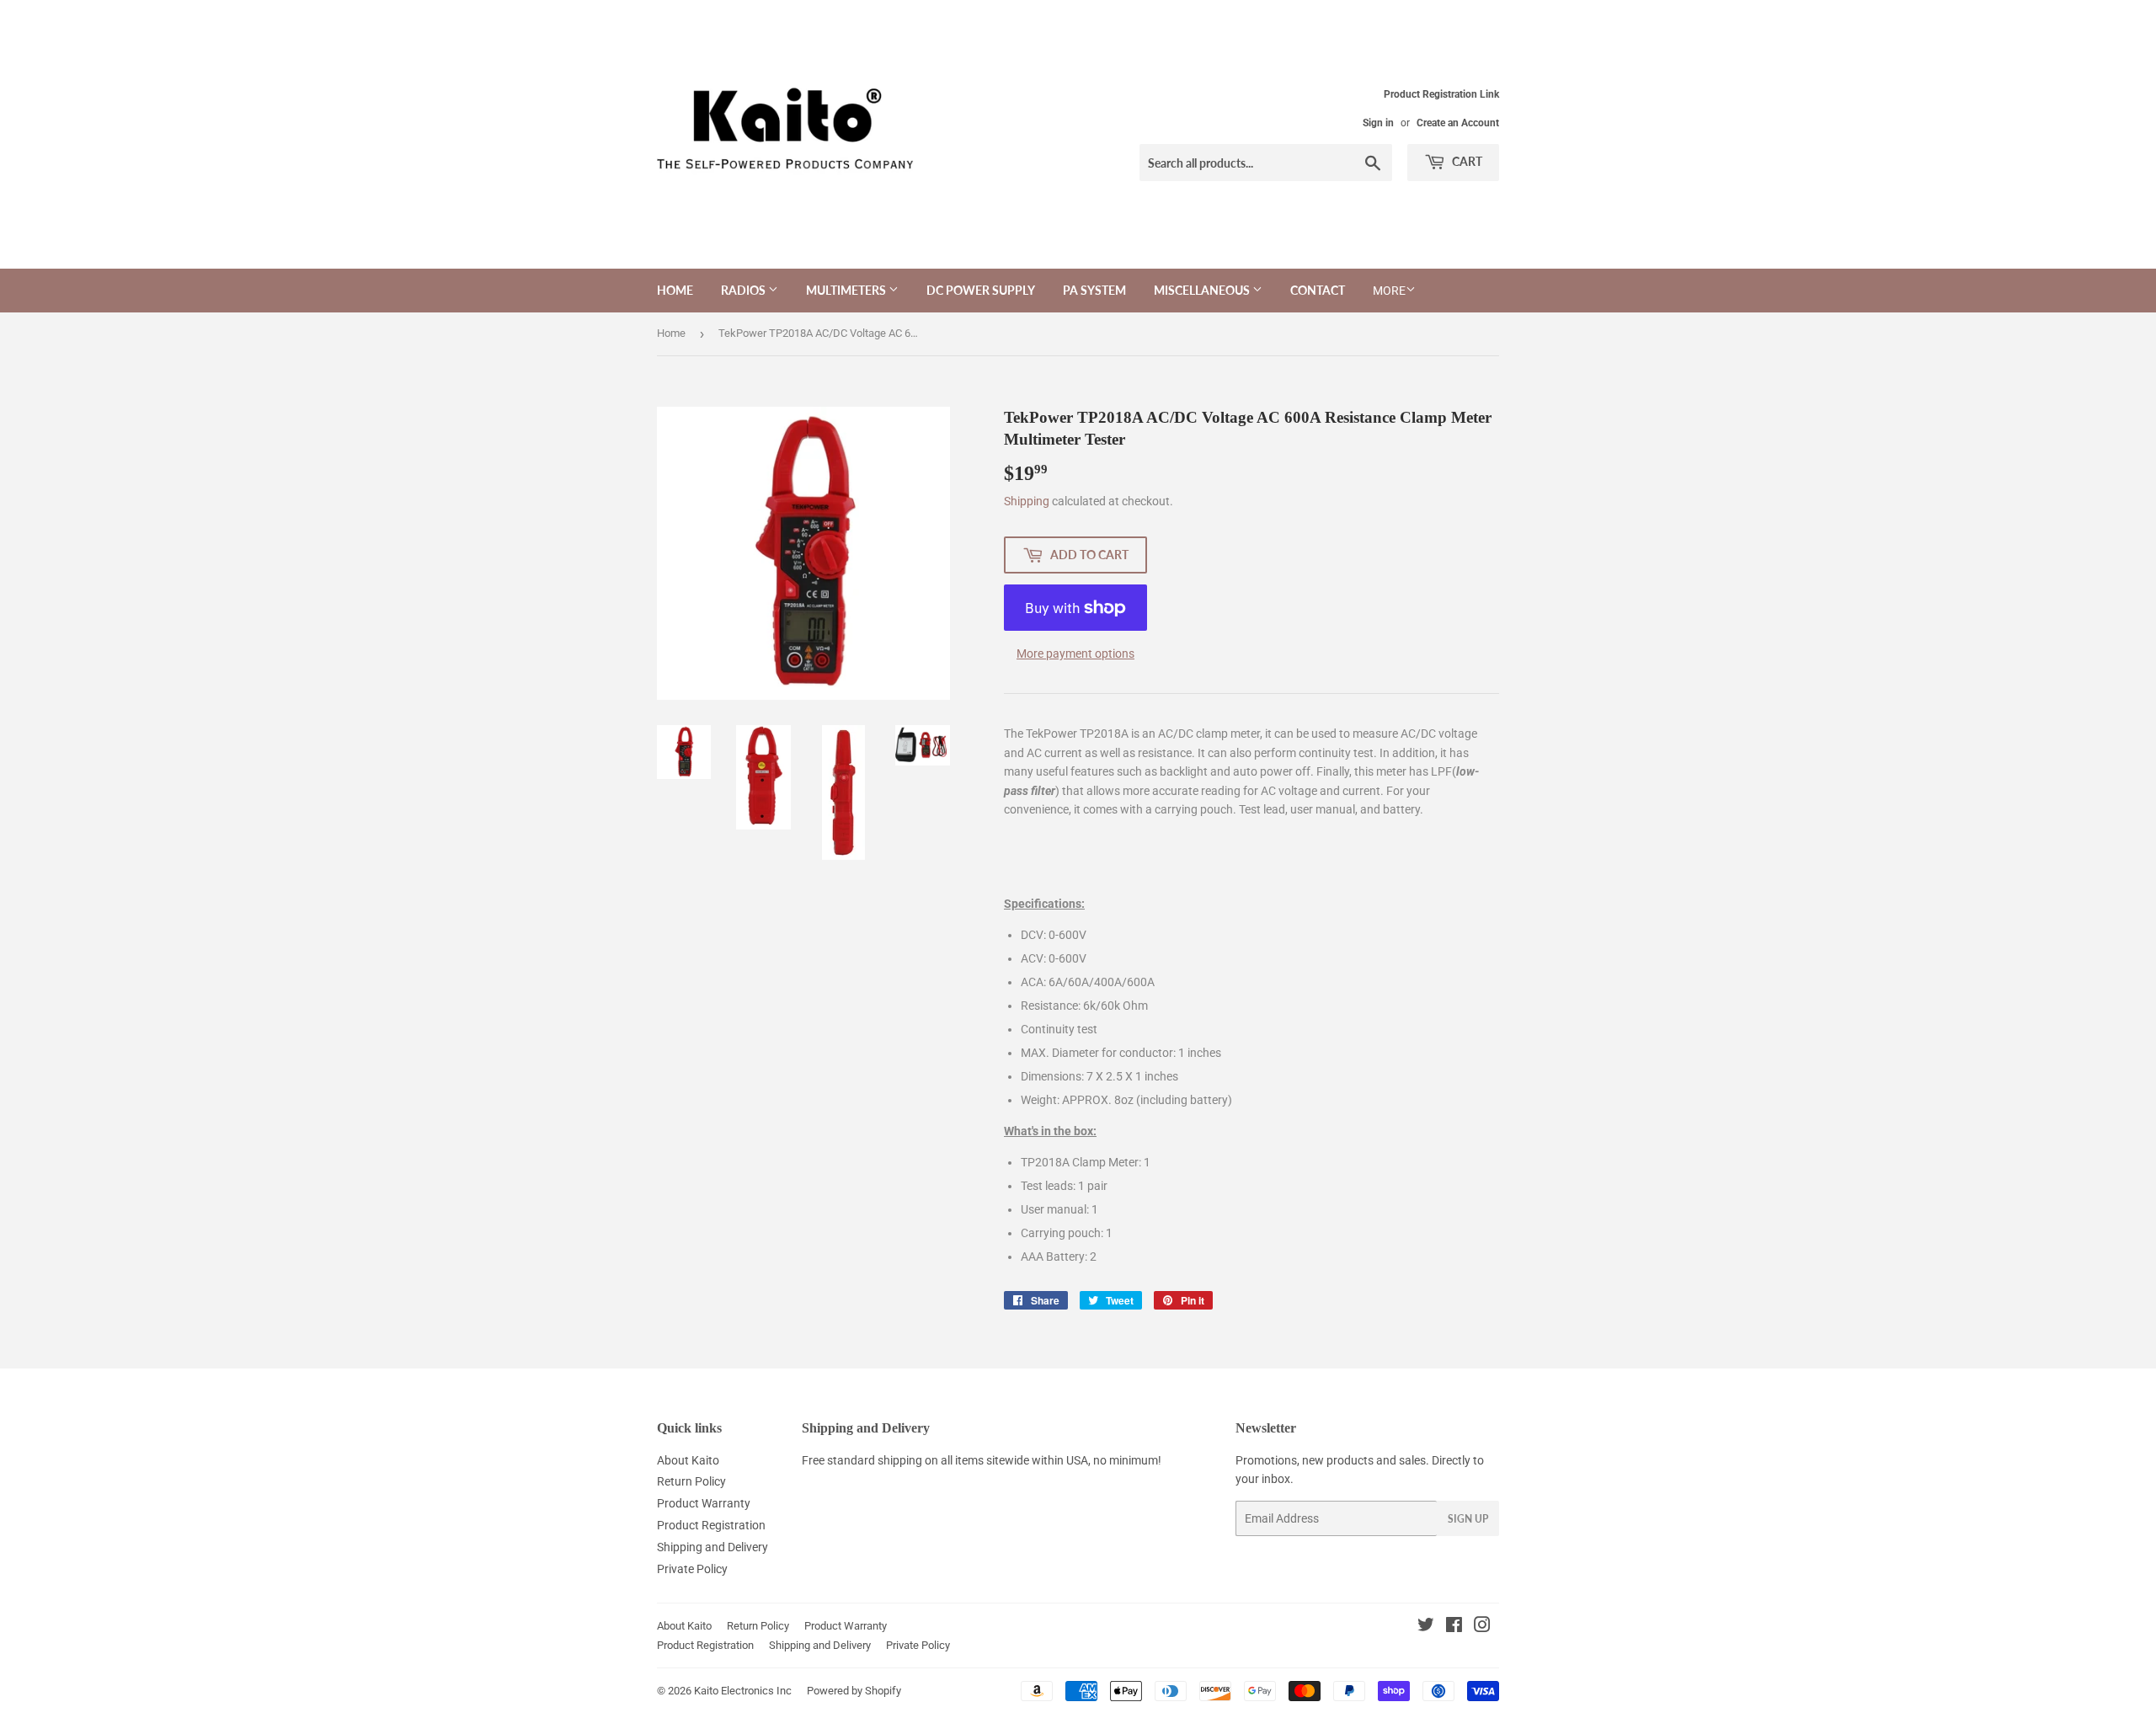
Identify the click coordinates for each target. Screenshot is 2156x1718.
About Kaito (688, 1460)
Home (675, 290)
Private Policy (692, 1569)
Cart (1466, 161)
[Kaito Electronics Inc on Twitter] (1426, 1627)
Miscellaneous (1203, 290)
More (1389, 291)
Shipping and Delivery (712, 1547)
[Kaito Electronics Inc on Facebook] (1454, 1627)
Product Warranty (704, 1503)
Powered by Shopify (854, 1691)
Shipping (1027, 501)
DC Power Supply (981, 290)
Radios (744, 290)
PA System (1094, 290)
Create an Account (1458, 123)
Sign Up (1468, 1519)
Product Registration (711, 1525)
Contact (1318, 290)
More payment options (1075, 654)
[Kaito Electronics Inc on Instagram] (1482, 1627)
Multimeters (847, 290)
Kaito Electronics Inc (743, 1691)
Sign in (1378, 123)
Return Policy (691, 1481)
